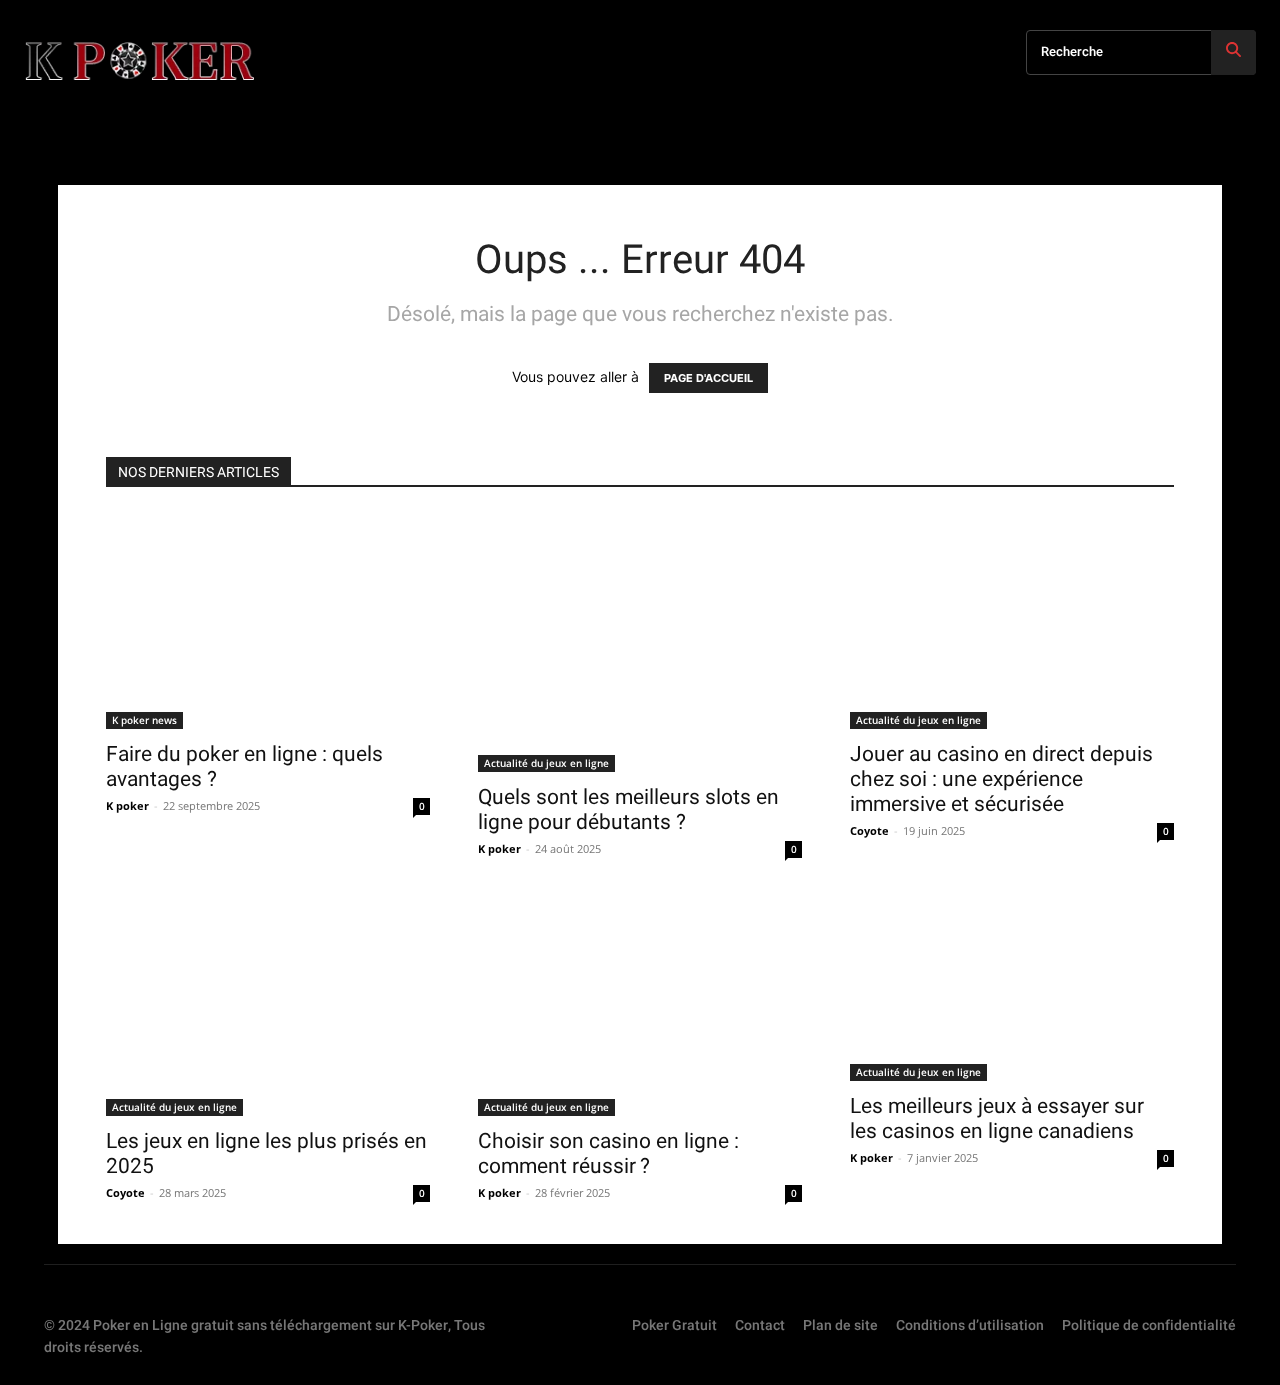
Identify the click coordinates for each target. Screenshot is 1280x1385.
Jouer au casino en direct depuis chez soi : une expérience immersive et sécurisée (1001, 779)
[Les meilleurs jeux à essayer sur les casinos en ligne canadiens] (1012, 990)
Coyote (869, 830)
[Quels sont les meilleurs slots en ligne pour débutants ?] (640, 642)
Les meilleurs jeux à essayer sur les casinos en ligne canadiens (997, 1118)
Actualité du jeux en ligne (546, 763)
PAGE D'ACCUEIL (708, 378)
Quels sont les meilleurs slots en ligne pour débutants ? (628, 809)
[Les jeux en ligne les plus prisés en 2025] (268, 1008)
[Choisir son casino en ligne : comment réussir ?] (640, 1008)
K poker (127, 805)
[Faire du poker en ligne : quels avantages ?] (268, 621)
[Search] (1233, 52)
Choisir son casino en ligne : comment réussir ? (608, 1153)
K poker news (144, 720)
